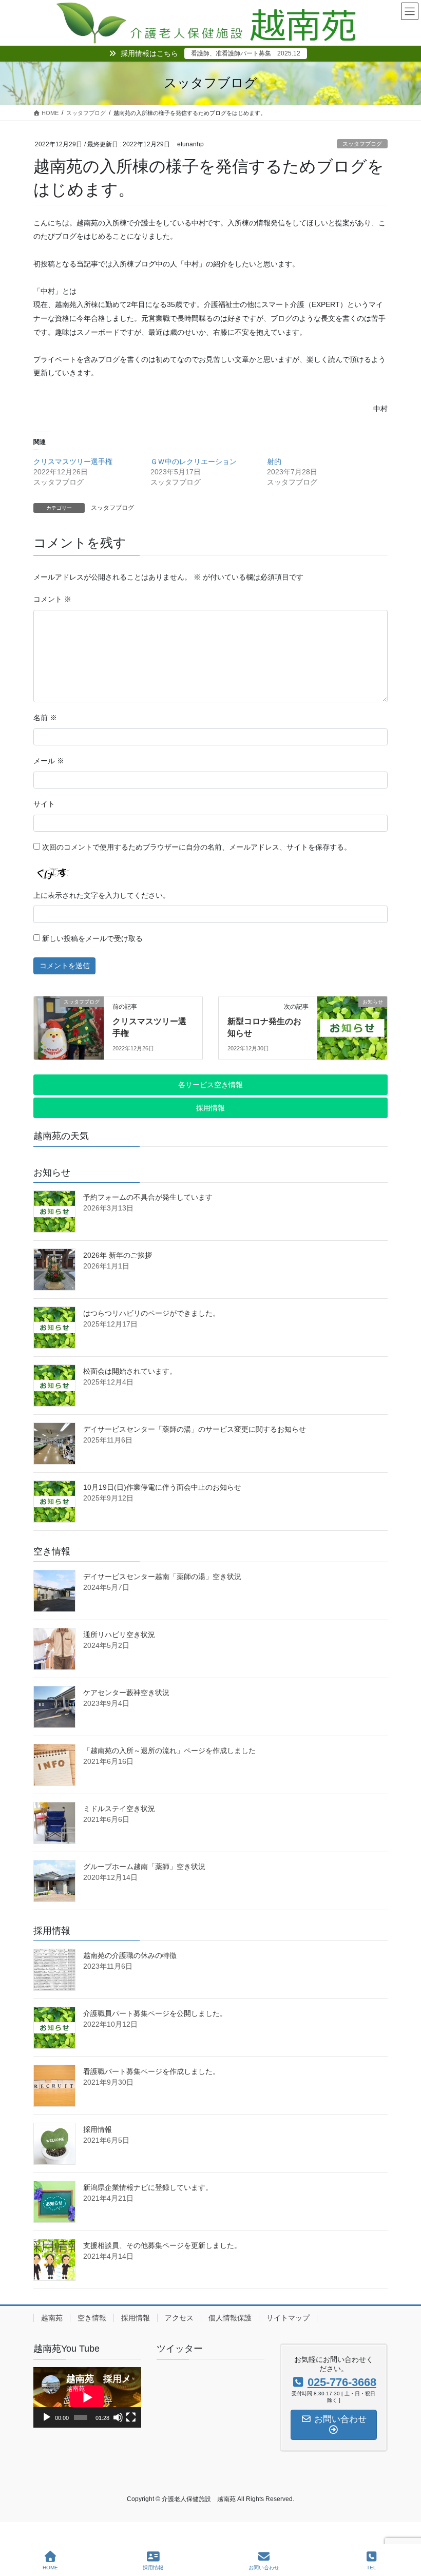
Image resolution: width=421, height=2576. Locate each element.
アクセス (179, 2318)
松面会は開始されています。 (130, 1371)
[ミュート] (118, 2417)
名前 (45, 718)
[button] (210, 1085)
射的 (274, 462)
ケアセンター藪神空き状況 (126, 1693)
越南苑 (52, 2318)
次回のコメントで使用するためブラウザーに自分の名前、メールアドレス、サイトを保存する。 (197, 847)
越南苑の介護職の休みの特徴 (130, 1955)
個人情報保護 (230, 2318)
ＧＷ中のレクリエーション (194, 462)
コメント (52, 599)
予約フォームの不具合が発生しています (148, 1197)
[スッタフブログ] (60, 1022)
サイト (44, 804)
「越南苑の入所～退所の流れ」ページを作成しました (169, 1751)
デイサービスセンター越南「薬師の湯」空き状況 (162, 1577)
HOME (50, 2568)
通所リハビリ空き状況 (119, 1635)
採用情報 (98, 2129)
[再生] (47, 2417)
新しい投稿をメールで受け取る (92, 938)
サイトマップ (288, 2318)
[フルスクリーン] (131, 2417)
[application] (87, 2397)
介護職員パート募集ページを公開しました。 (155, 2013)
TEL (371, 2568)
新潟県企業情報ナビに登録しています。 (148, 2187)
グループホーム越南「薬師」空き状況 (144, 1867)
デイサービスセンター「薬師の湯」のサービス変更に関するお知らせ (195, 1429)
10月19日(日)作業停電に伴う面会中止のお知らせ (162, 1487)
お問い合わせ (264, 2568)
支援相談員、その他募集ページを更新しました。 (162, 2245)
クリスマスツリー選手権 (73, 462)
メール (49, 761)
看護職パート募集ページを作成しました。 (151, 2071)
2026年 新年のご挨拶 (118, 1255)
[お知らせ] (343, 1022)
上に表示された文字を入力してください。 (102, 895)
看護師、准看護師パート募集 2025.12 (246, 53)
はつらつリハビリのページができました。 (151, 1313)
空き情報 (92, 2318)
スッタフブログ (362, 144)
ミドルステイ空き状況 (119, 1809)
